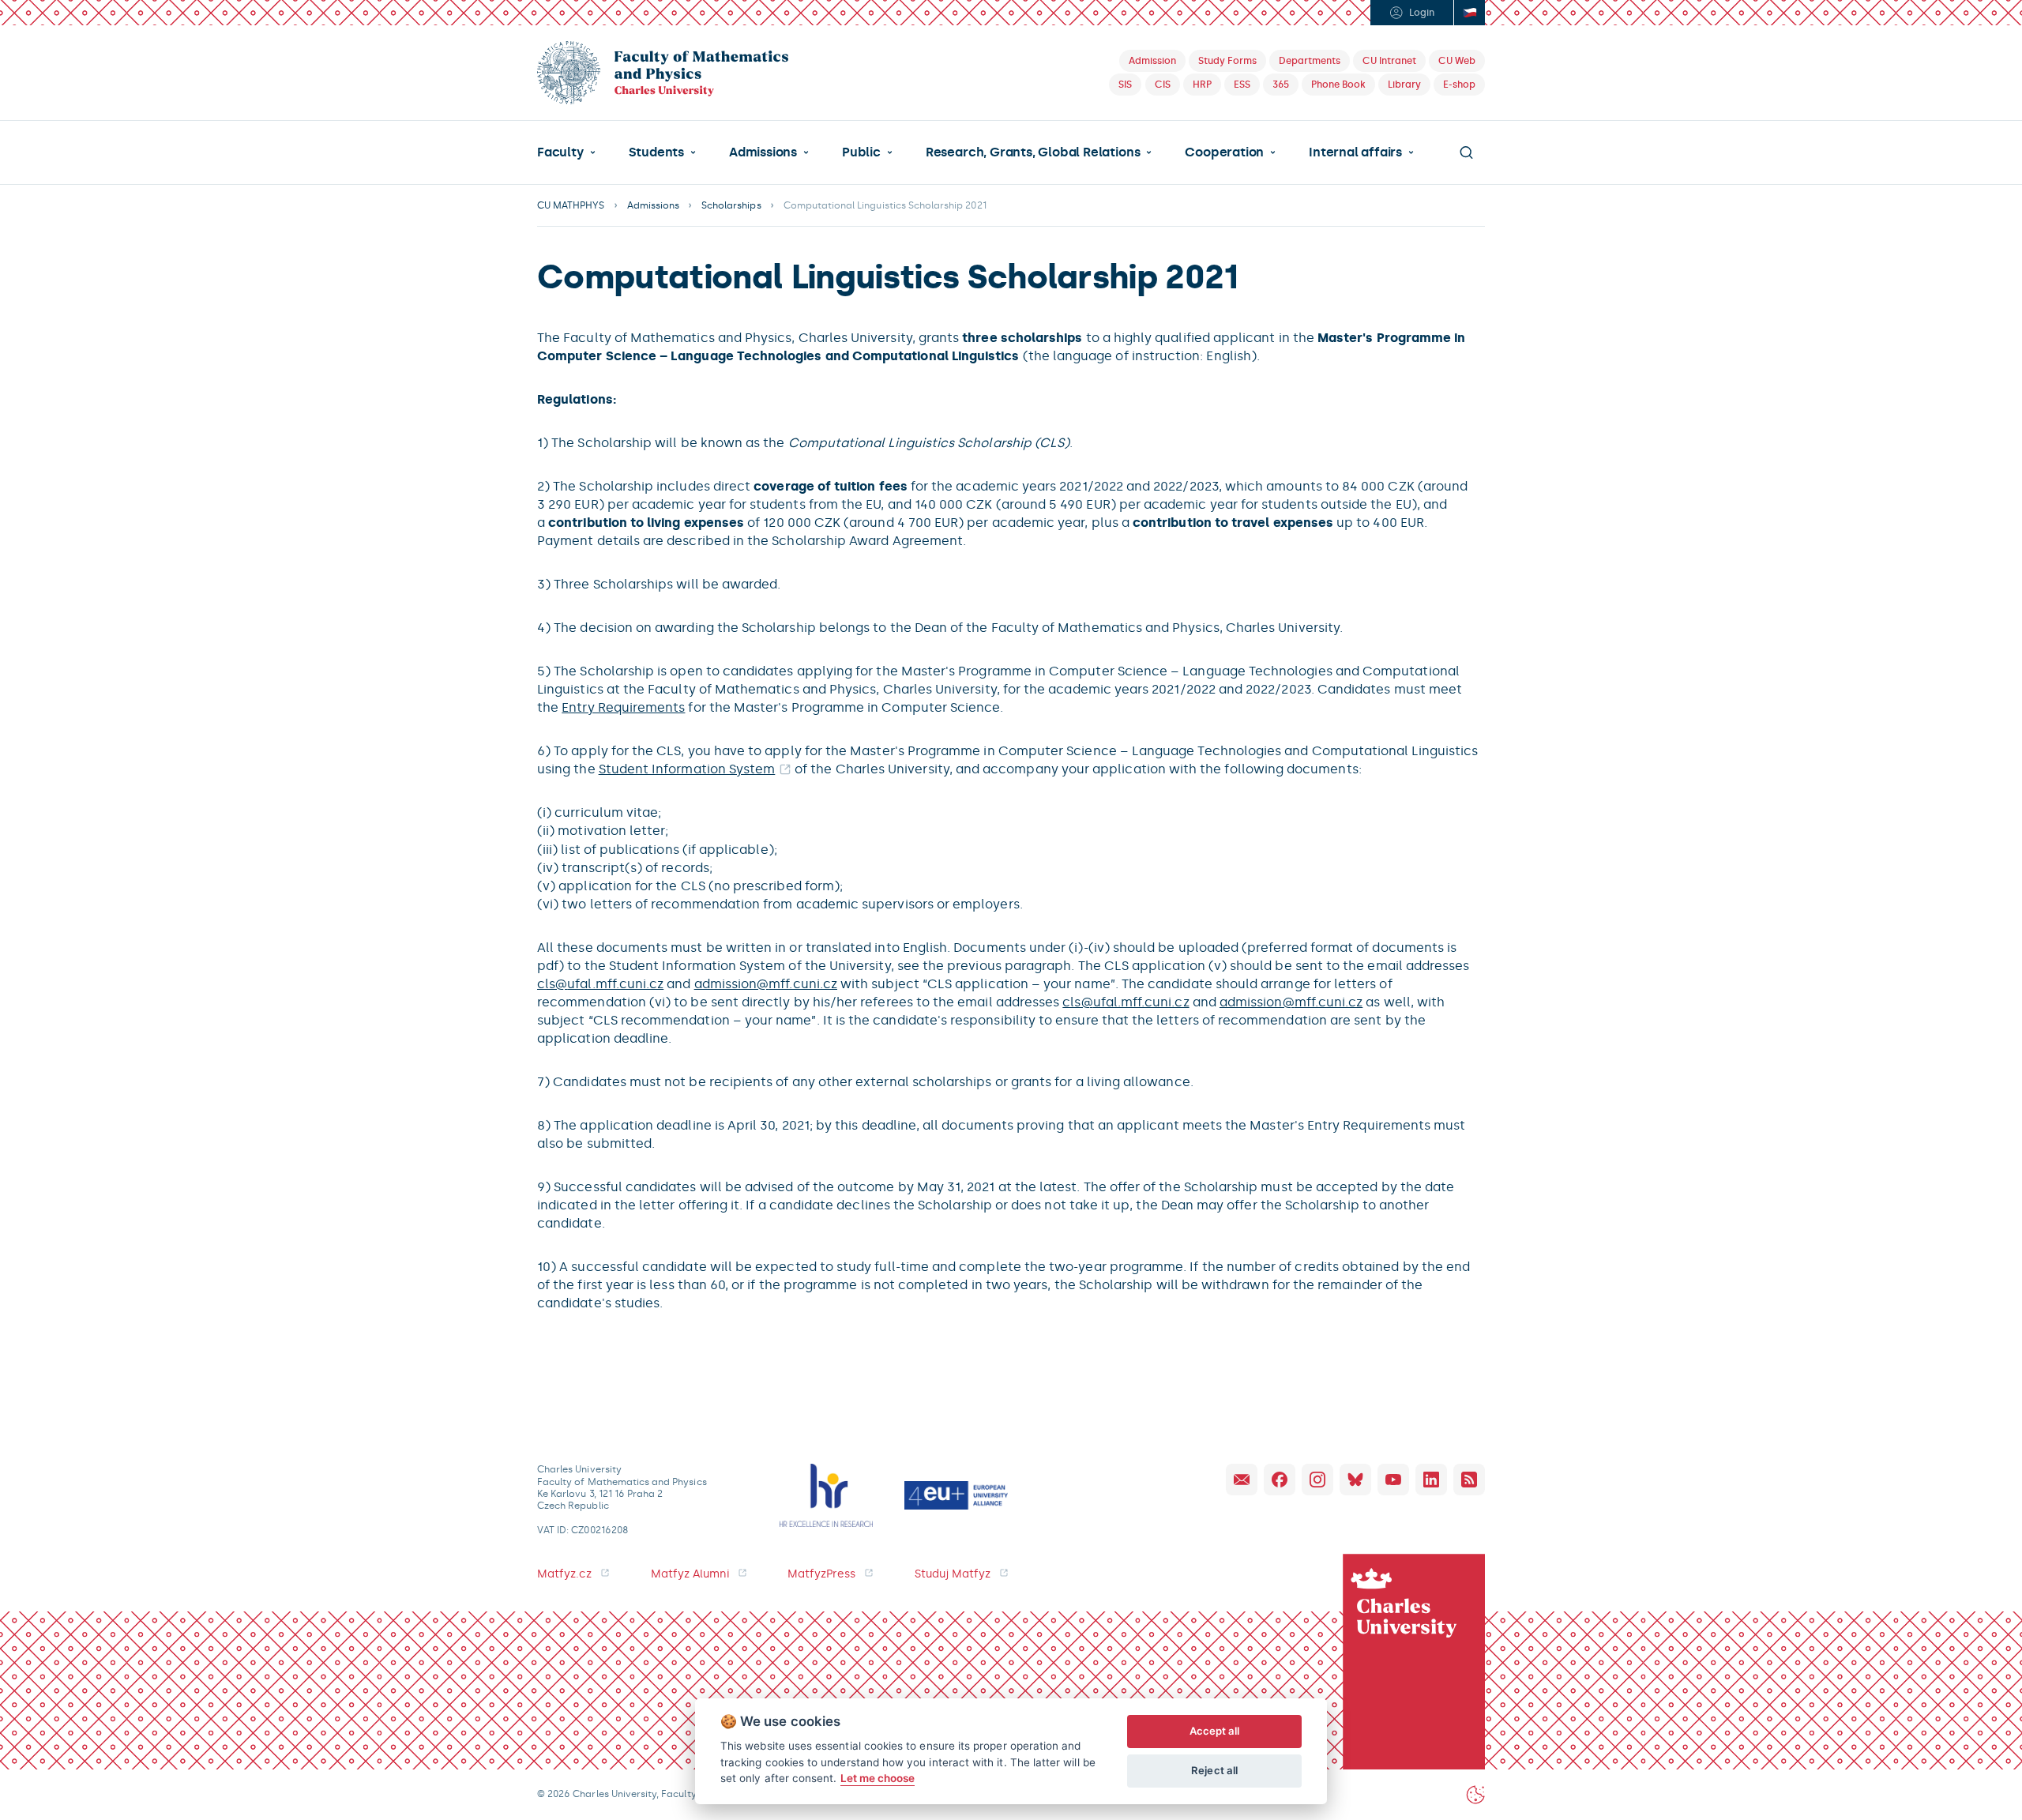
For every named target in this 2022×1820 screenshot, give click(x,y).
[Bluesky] (1355, 1480)
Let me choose (878, 1778)
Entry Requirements (623, 707)
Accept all (1215, 1731)
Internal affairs (1355, 152)
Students (656, 152)
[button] (566, 152)
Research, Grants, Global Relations (1033, 152)
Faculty (560, 152)
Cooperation (1224, 152)
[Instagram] (1317, 1480)
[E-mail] (1242, 1480)
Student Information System (687, 769)
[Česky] (1469, 13)
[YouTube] (1393, 1480)
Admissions (763, 152)
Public (861, 152)
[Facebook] (1280, 1480)
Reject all (1214, 1770)
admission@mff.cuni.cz (766, 984)
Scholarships (731, 205)
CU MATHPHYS (571, 205)
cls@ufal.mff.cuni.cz (600, 984)
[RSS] (1469, 1480)
